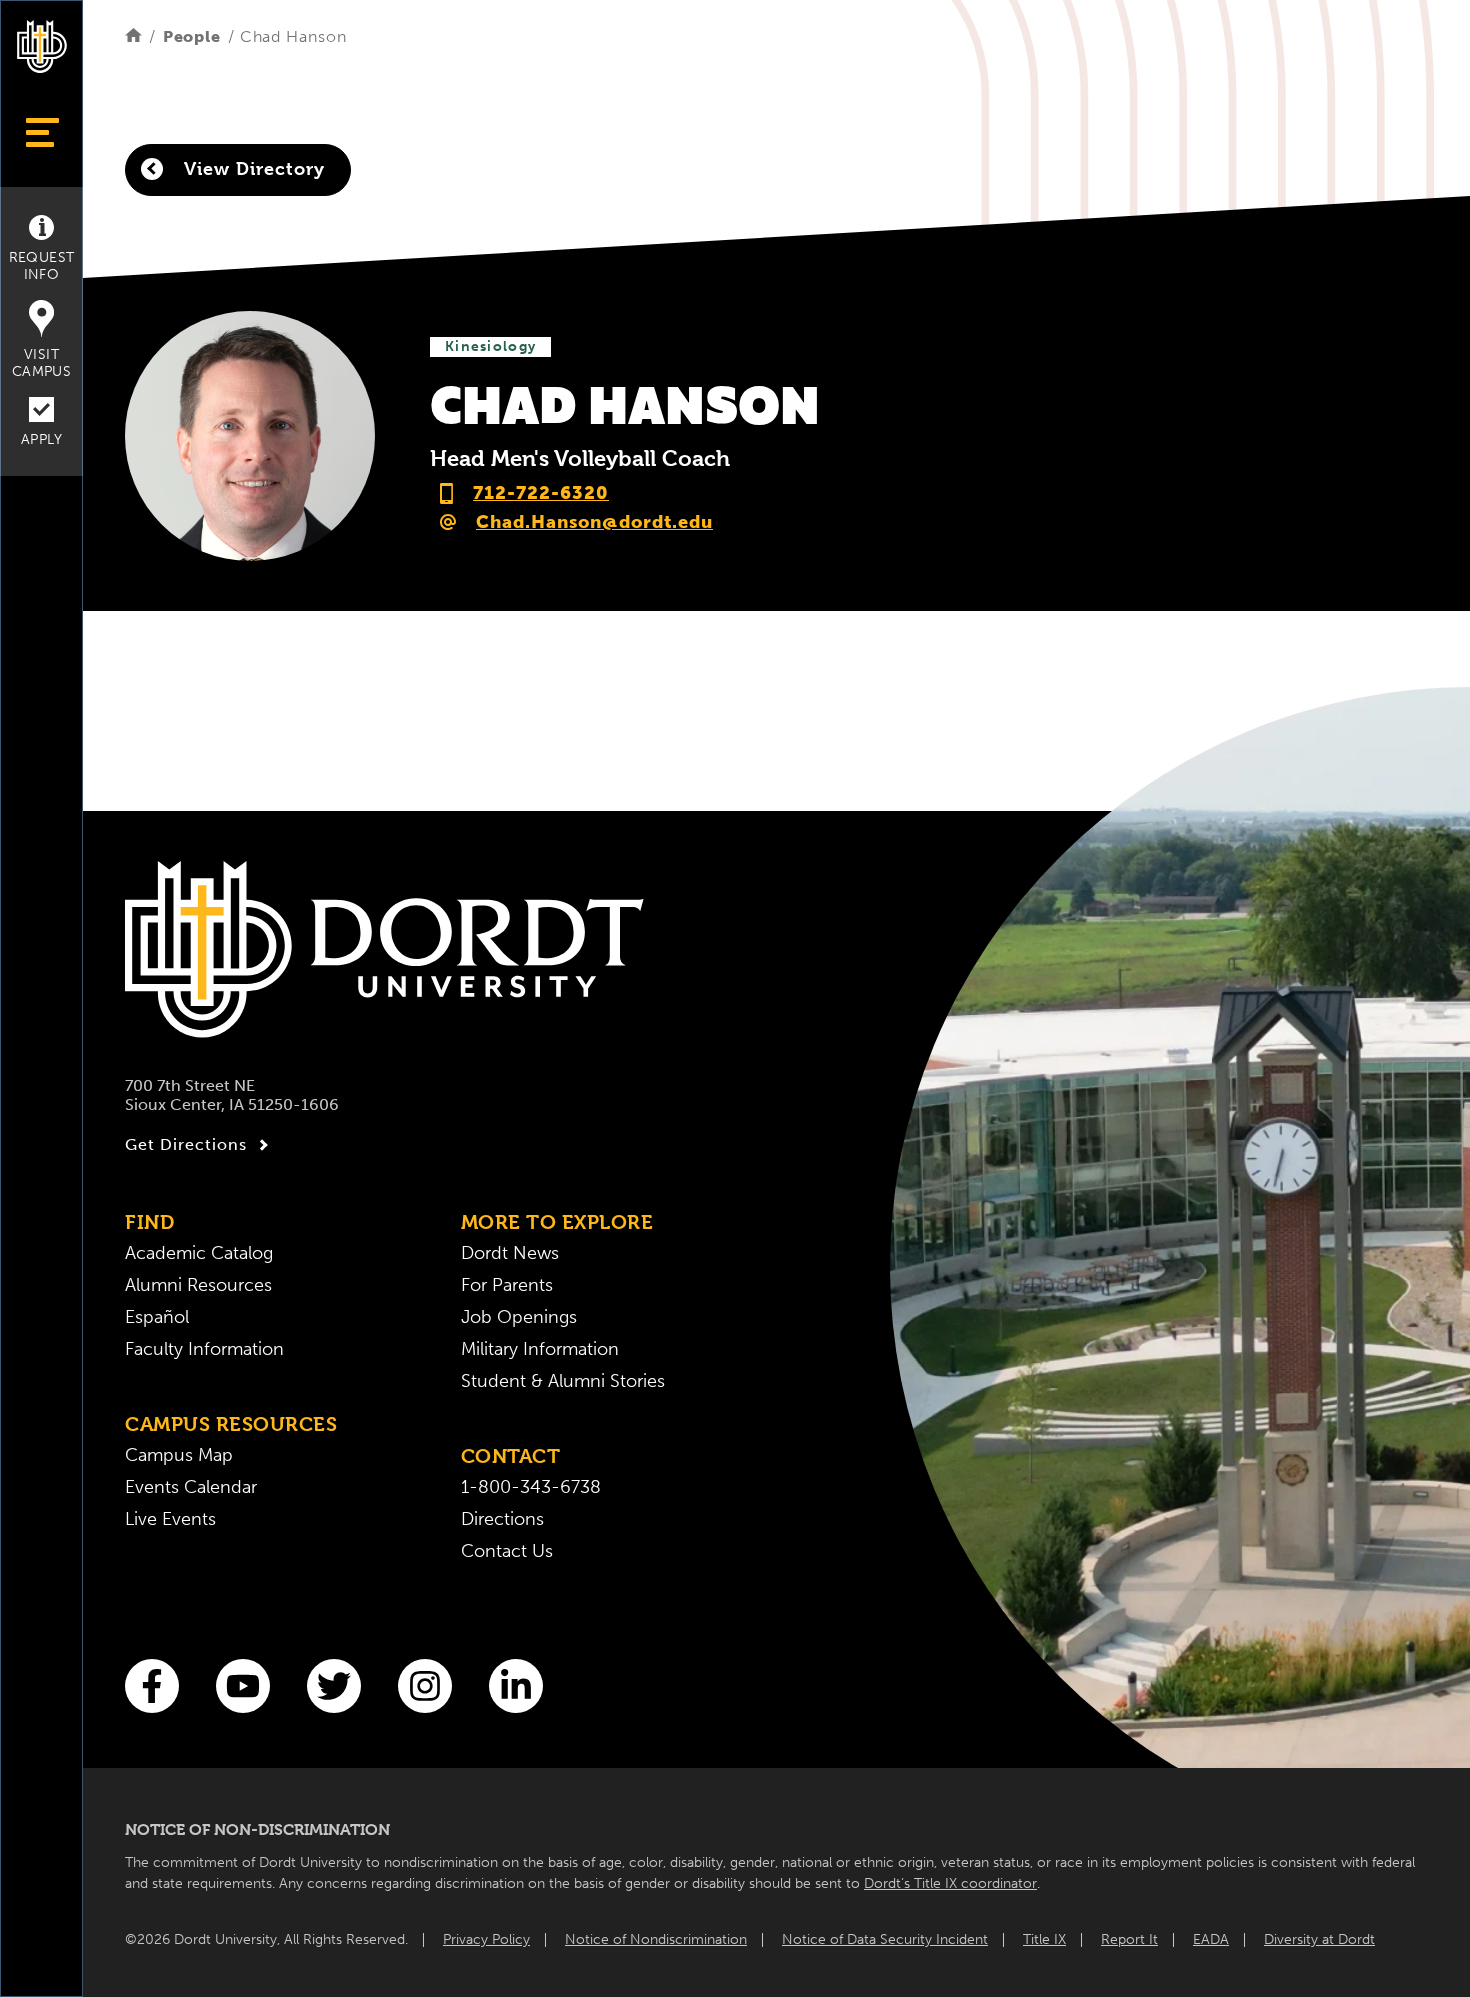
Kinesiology (490, 346)
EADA (1211, 1939)
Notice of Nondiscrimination (656, 1939)
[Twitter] (334, 1686)
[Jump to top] (42, 1949)
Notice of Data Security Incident (885, 1939)
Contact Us (507, 1551)
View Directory (251, 168)
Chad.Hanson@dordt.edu (594, 522)
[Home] (133, 36)
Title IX (1044, 1939)
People (192, 36)
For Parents (507, 1285)
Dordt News (510, 1253)
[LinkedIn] (516, 1686)
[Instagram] (425, 1686)
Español (157, 1317)
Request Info (42, 266)
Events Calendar (191, 1487)
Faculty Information (204, 1349)
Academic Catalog (199, 1253)
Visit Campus (41, 363)
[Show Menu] (41, 132)
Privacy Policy (486, 1939)
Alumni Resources (198, 1285)
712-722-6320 (541, 493)
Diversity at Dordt (1319, 1939)
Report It (1129, 1939)
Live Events (170, 1519)
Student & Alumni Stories (563, 1381)
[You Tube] (243, 1686)
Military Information (540, 1349)
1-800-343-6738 (531, 1487)
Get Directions (186, 1144)
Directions (502, 1519)
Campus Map (179, 1455)
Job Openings (519, 1317)
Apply (41, 439)
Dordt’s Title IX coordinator (950, 1883)
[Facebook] (152, 1686)
